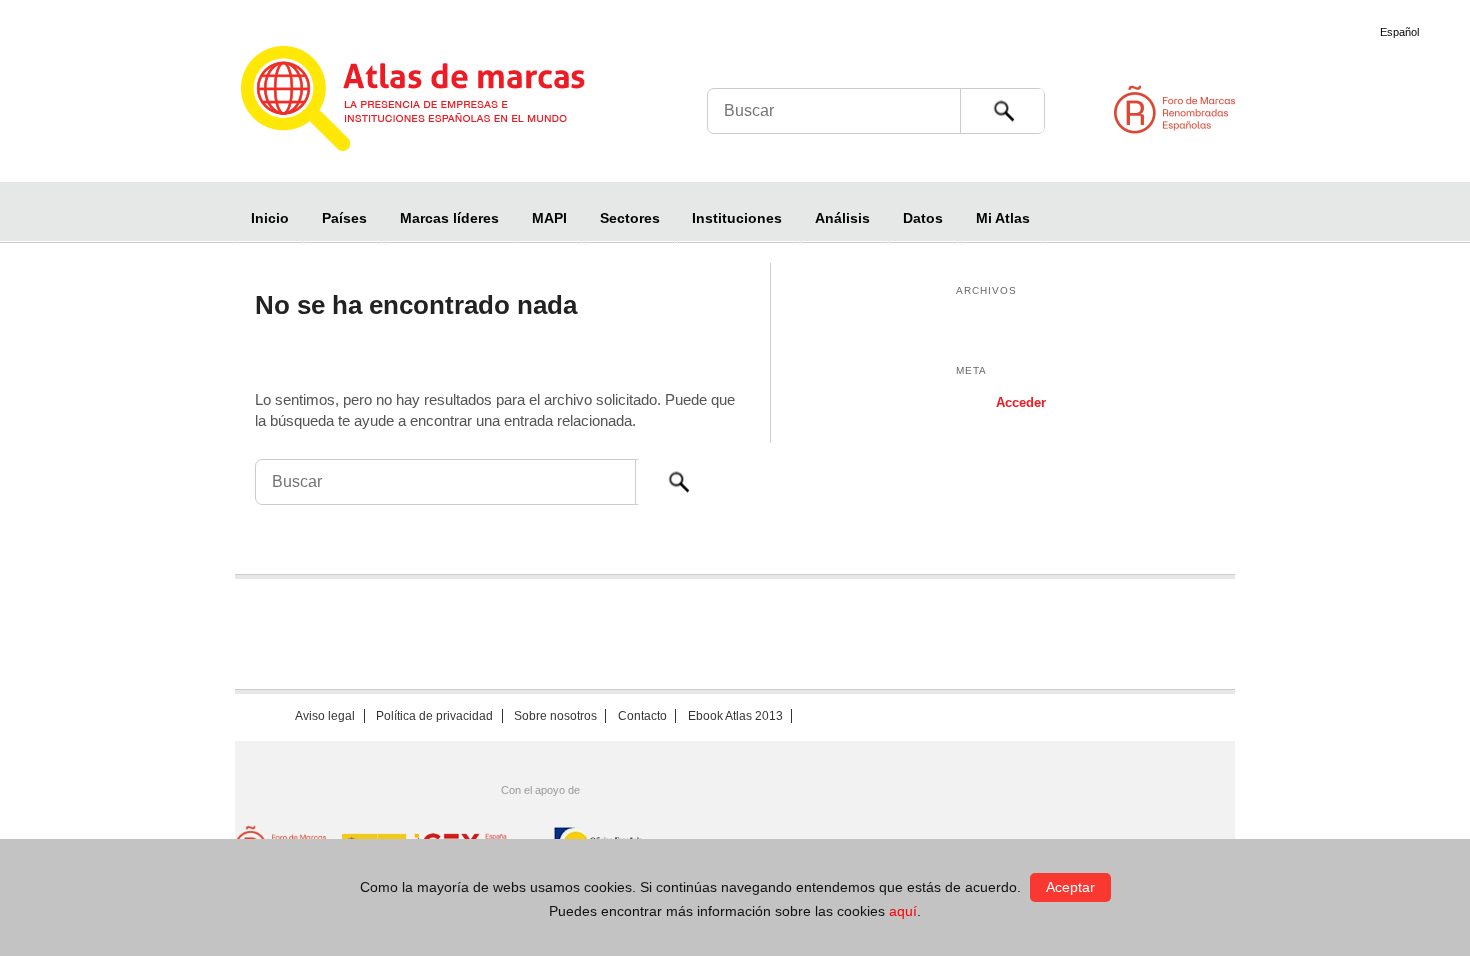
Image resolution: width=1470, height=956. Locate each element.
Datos (923, 218)
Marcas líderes (449, 218)
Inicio (270, 218)
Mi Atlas (1003, 218)
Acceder (1021, 402)
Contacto (642, 716)
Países (344, 218)
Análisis (842, 218)
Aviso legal (325, 716)
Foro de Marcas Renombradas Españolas (1385, 109)
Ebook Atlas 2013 (735, 716)
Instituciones (737, 218)
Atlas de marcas (437, 102)
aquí (903, 911)
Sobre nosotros (555, 716)
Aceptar (1070, 887)
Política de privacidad (434, 716)
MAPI (549, 218)
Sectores (630, 218)
